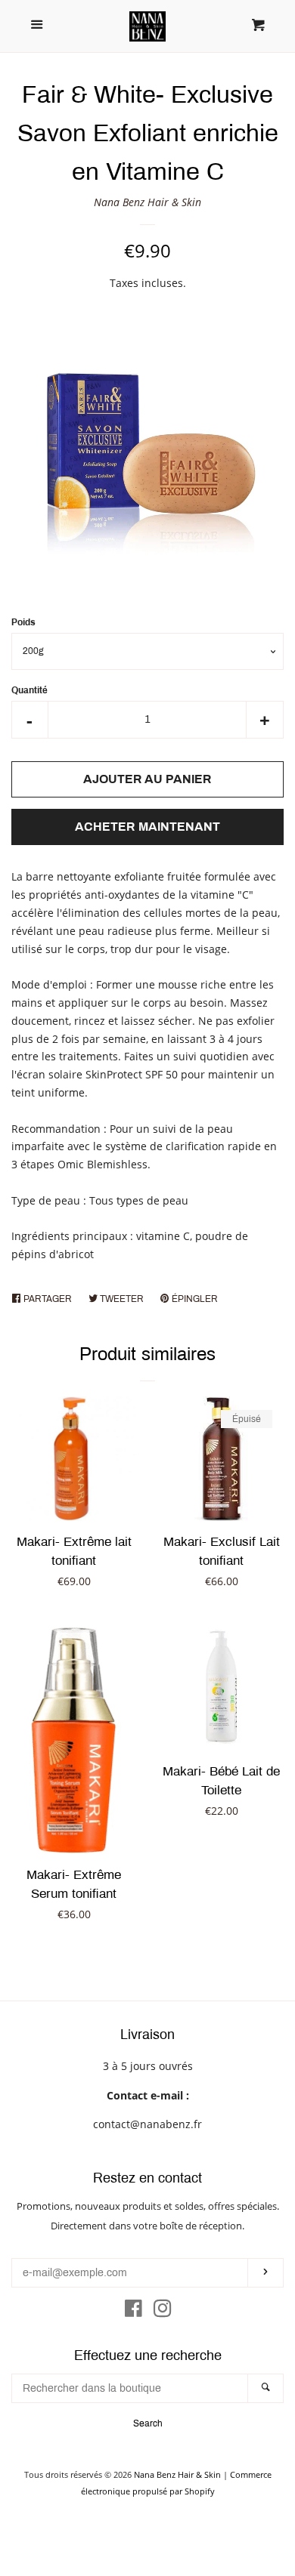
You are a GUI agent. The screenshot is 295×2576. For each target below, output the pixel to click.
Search (148, 2423)
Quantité (29, 690)
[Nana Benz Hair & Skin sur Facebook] (134, 2311)
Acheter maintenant (147, 827)
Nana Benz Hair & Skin (147, 202)
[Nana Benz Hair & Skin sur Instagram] (163, 2311)
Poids (23, 622)
